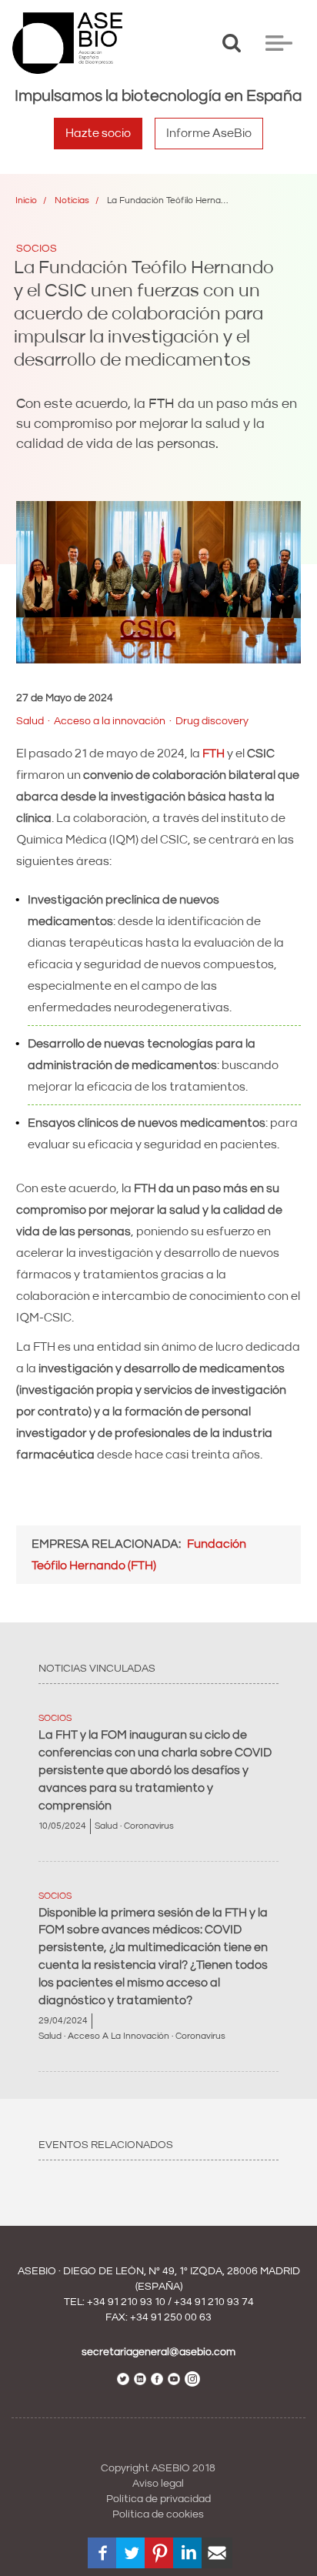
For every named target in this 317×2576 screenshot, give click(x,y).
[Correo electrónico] (217, 2553)
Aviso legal (158, 2484)
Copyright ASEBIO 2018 (158, 2468)
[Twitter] (132, 2553)
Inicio (26, 200)
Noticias (72, 200)
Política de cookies (158, 2514)
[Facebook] (103, 2553)
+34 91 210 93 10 (126, 2302)
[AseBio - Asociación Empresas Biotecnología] (67, 43)
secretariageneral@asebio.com (158, 2352)
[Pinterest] (160, 2553)
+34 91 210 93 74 (214, 2302)
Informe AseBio (209, 133)
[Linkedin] (189, 2553)
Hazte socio (98, 133)
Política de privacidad (158, 2499)
